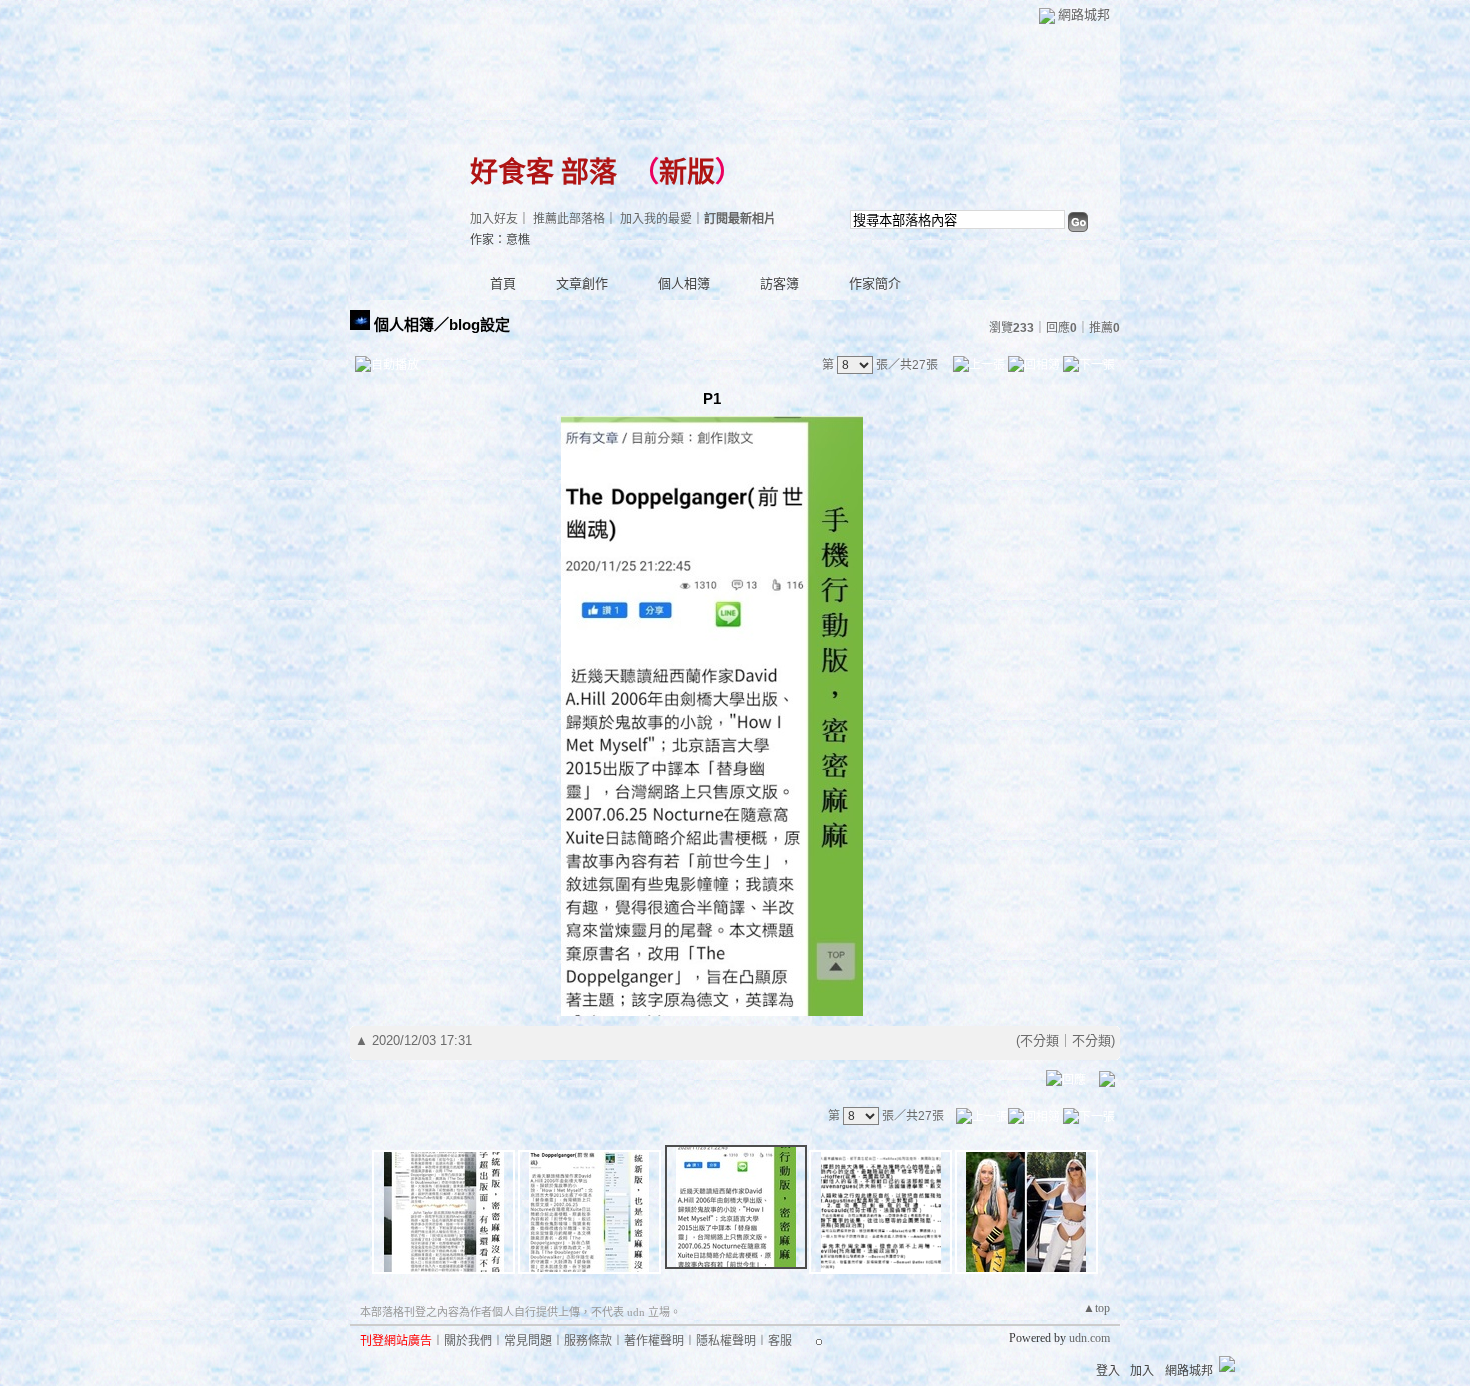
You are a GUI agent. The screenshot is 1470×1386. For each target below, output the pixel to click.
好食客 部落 (543, 172)
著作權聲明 (654, 1341)
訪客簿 (779, 283)
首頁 (503, 283)
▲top (1096, 1308)
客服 (780, 1341)
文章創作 (582, 283)
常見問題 (528, 1341)
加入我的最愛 (656, 219)
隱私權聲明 (726, 1341)
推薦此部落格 (569, 219)
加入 (1142, 1371)
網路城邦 (1084, 14)
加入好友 (494, 219)
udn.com (1089, 1338)
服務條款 (588, 1341)
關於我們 (468, 1341)
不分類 (1039, 1040)
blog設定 (479, 324)
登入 (1108, 1371)
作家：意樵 (500, 240)
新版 (687, 172)
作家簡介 (875, 283)
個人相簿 (684, 283)
